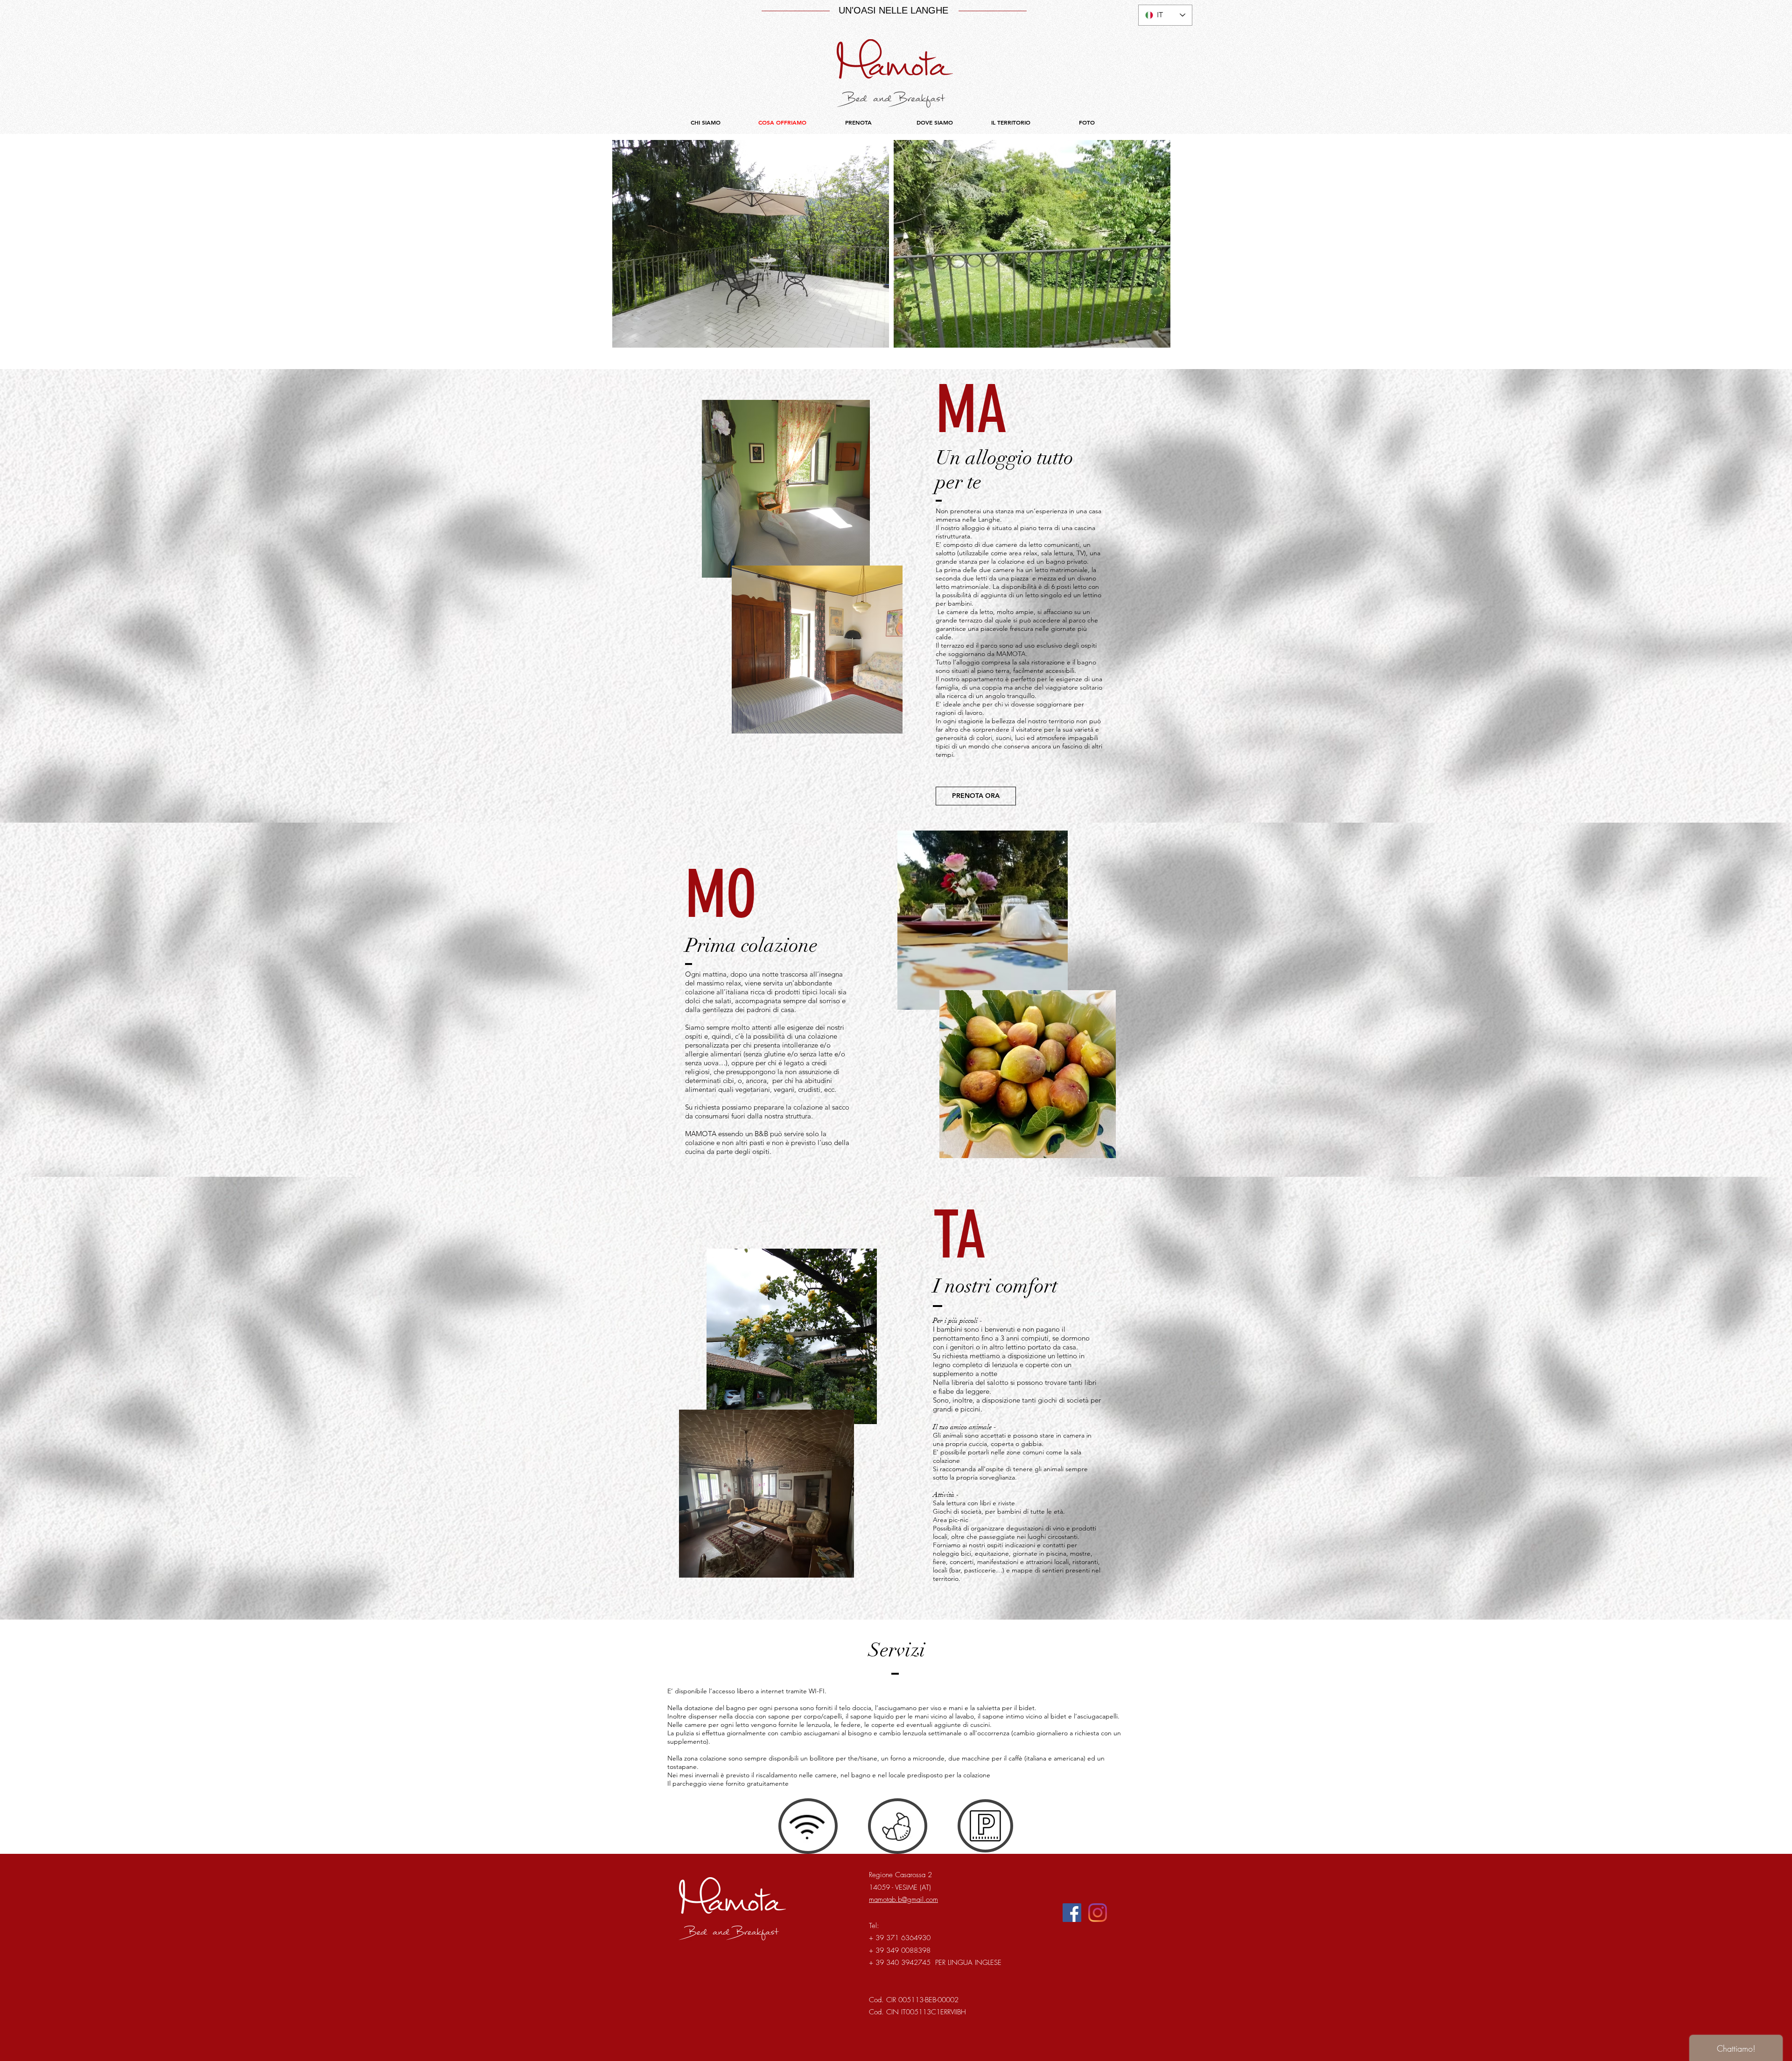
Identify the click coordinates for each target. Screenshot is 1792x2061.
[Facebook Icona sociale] (1072, 1913)
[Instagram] (1098, 1913)
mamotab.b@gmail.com (903, 1900)
